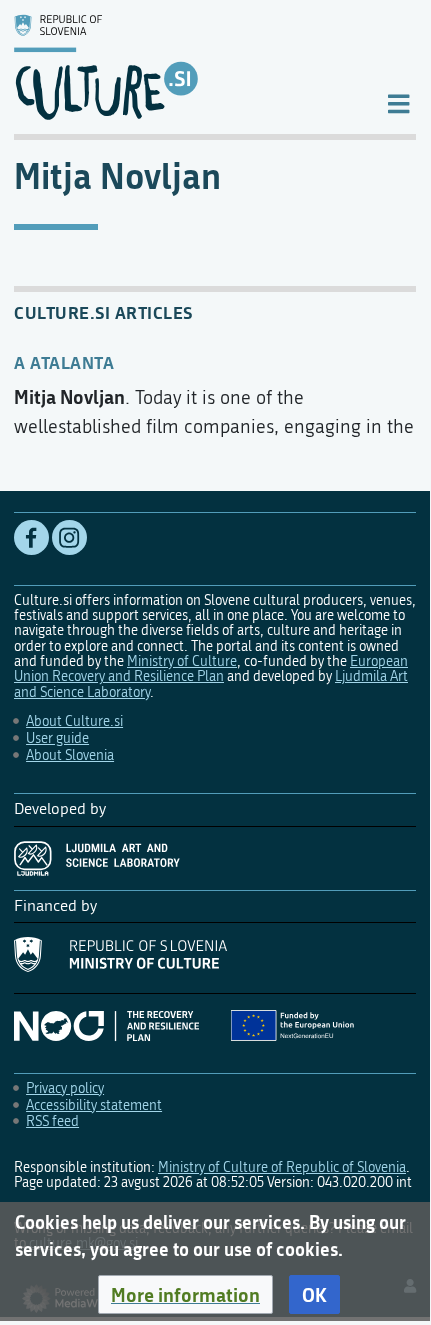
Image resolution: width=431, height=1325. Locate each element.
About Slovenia (70, 755)
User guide (57, 738)
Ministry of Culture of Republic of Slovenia (282, 1167)
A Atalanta (64, 362)
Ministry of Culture (182, 661)
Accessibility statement (94, 1105)
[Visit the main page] (183, 67)
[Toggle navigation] (398, 102)
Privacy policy (65, 1088)
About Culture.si (74, 721)
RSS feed (52, 1121)
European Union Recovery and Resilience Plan (211, 669)
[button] (185, 1295)
